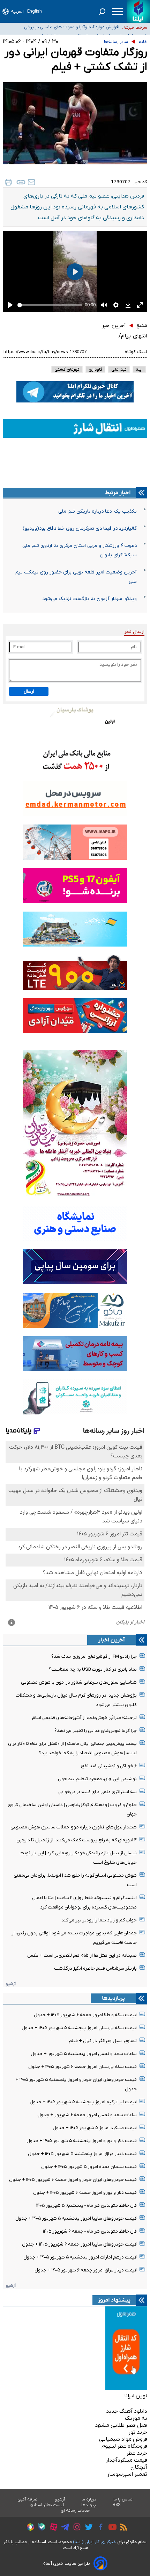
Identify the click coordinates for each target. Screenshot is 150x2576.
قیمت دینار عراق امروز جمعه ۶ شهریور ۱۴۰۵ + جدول (86, 2270)
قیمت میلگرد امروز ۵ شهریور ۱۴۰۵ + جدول (95, 2128)
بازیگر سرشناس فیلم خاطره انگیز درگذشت (95, 1968)
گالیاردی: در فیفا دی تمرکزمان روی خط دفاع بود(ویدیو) (80, 529)
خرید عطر (137, 2453)
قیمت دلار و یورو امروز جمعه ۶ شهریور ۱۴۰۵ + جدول (85, 2193)
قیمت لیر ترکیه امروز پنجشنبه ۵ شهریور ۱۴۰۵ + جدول (83, 2102)
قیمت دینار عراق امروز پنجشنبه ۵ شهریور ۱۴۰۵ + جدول (82, 2154)
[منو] (118, 12)
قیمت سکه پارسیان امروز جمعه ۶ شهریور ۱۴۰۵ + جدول (82, 2067)
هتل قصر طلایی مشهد (121, 2425)
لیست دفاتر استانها (47, 2505)
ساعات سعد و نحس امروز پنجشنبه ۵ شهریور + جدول (84, 2054)
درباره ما (89, 2499)
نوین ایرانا (136, 2396)
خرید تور (138, 2432)
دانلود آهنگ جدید (127, 2411)
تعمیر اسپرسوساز (127, 2474)
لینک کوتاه (136, 352)
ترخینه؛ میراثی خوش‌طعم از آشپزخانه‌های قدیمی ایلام (84, 1718)
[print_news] (8, 182)
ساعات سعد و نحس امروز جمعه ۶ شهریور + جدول (87, 2115)
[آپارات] (52, 2528)
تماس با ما (123, 2499)
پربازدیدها (113, 1998)
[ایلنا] (138, 11)
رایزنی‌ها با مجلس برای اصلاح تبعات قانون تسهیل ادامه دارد (69, 35)
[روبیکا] (29, 2528)
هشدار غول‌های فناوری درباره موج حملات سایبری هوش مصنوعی (74, 1827)
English (35, 11)
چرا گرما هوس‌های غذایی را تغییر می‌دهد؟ (96, 1731)
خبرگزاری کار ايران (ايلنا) (95, 2542)
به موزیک (136, 2418)
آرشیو (11, 1984)
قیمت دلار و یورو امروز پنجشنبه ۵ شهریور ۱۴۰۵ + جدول (82, 2141)
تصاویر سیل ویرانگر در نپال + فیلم (103, 2041)
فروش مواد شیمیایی (123, 2439)
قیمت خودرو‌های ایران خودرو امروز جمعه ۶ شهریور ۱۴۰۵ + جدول (73, 2180)
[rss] (122, 2528)
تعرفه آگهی (28, 2499)
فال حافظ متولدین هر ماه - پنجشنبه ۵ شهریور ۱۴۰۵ (87, 2206)
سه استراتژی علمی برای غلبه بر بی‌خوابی (97, 1792)
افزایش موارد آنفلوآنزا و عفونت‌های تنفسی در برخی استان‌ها (72, 26)
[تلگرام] (63, 2528)
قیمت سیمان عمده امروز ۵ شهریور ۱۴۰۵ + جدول (89, 2167)
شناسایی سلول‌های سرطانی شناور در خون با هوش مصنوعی (79, 1682)
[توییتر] (87, 2528)
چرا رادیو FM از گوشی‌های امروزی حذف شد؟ (94, 1657)
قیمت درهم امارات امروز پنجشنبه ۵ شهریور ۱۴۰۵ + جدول (80, 2257)
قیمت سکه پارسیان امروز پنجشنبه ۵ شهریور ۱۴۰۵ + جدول (79, 2028)
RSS (117, 2505)
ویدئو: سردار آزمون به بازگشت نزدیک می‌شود (89, 599)
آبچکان (139, 2467)
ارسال (29, 691)
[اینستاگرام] (75, 2528)
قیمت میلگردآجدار (126, 2460)
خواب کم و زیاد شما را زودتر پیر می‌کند (99, 1920)
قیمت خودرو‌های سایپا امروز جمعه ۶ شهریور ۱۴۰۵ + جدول (79, 2244)
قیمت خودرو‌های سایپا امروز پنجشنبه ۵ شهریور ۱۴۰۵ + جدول (76, 2218)
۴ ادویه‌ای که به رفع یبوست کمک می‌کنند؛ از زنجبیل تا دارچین (77, 1840)
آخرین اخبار (112, 1640)
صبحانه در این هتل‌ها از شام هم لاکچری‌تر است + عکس (82, 1956)
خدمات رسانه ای (75, 2511)
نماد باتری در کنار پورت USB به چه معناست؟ (93, 1669)
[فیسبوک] (99, 2528)
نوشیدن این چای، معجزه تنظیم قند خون (97, 1779)
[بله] (40, 2528)
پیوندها (89, 2505)
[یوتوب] (111, 2528)
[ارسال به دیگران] (31, 182)
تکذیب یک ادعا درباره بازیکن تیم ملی (97, 511)
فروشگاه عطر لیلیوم (124, 2446)
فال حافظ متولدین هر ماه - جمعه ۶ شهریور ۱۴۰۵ (90, 2231)
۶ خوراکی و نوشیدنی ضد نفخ (109, 1766)
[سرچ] (102, 12)
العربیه (17, 11)
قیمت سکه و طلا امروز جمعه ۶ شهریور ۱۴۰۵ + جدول (85, 2015)
